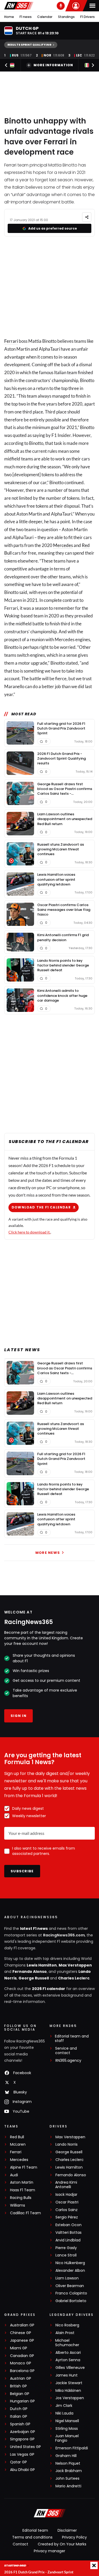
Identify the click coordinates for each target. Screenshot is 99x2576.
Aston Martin (22, 2182)
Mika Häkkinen (68, 2391)
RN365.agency (68, 2061)
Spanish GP (20, 2424)
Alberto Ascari (68, 2353)
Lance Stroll (66, 2255)
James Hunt (67, 2375)
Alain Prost (65, 2333)
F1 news (26, 17)
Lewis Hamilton (42, 1965)
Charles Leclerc (74, 1978)
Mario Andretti (68, 2486)
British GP (18, 2386)
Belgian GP (20, 2394)
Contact (20, 2544)
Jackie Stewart (69, 2383)
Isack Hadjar (66, 2195)
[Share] (87, 217)
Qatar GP (18, 2462)
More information (53, 65)
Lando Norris (67, 2144)
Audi (14, 2175)
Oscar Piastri (67, 2202)
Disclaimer (67, 2530)
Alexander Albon (70, 2271)
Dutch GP (19, 2409)
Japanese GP (22, 2341)
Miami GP (19, 2348)
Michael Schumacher (67, 2343)
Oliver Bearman (70, 2286)
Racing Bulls (21, 2198)
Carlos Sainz (67, 2210)
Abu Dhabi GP (22, 2470)
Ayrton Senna (68, 2360)
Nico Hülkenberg (70, 2263)
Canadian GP (22, 2356)
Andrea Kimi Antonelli (66, 2185)
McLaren (18, 2144)
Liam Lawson (67, 2278)
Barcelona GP (22, 2371)
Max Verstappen (75, 1965)
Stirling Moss (67, 2429)
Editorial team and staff (72, 2039)
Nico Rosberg (67, 2325)
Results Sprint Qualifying (29, 45)
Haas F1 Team (23, 2190)
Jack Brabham (69, 2471)
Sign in (18, 1716)
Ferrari (11, 341)
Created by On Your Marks (62, 2544)
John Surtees (67, 2479)
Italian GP (19, 2417)
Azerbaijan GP (23, 2432)
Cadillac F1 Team (25, 2213)
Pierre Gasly (66, 2248)
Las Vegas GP (22, 2454)
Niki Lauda (64, 2413)
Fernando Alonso (30, 1972)
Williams (18, 2205)
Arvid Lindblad (68, 2240)
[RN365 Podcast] (61, 6)
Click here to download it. (29, 1232)
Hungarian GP (22, 2401)
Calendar (45, 17)
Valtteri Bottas (69, 2233)
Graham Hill (66, 2456)
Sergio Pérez (67, 2217)
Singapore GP (22, 2439)
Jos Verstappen (70, 2398)
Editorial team (35, 2530)
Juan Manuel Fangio (67, 2438)
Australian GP (22, 2325)
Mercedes (63, 545)
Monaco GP (21, 2363)
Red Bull (17, 2137)
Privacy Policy (74, 2537)
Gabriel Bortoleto (71, 2301)
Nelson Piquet (68, 2463)
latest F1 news (34, 1929)
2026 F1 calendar (49, 1989)
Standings (66, 17)
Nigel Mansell (67, 2421)
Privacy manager (49, 2551)
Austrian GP (21, 2379)
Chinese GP (21, 2333)
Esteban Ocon (69, 2225)
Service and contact (66, 2051)
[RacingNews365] (19, 6)
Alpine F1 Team (24, 2167)
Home (9, 17)
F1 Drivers (88, 17)
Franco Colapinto (71, 2293)
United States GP (25, 2447)
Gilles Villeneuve (70, 2368)
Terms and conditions (32, 2537)
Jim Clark (64, 2406)
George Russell (34, 1978)
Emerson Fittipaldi (72, 2448)
